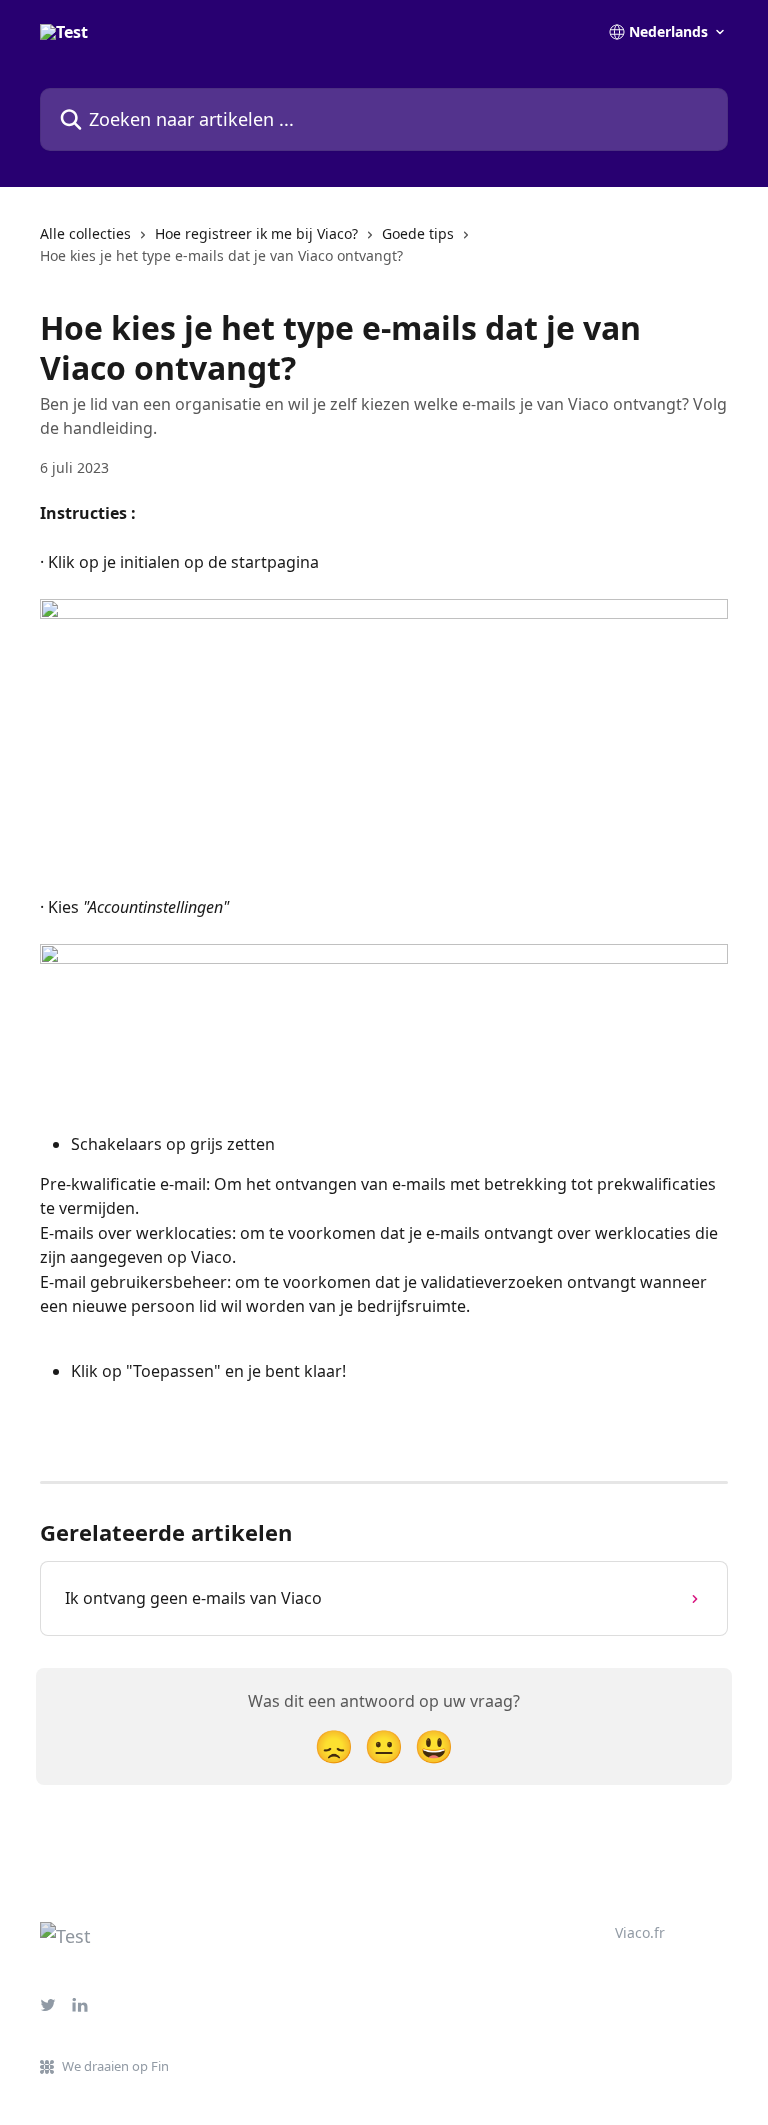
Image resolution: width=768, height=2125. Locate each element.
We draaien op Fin (115, 2066)
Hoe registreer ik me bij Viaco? (256, 233)
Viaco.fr (640, 1932)
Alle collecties (85, 233)
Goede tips (418, 233)
